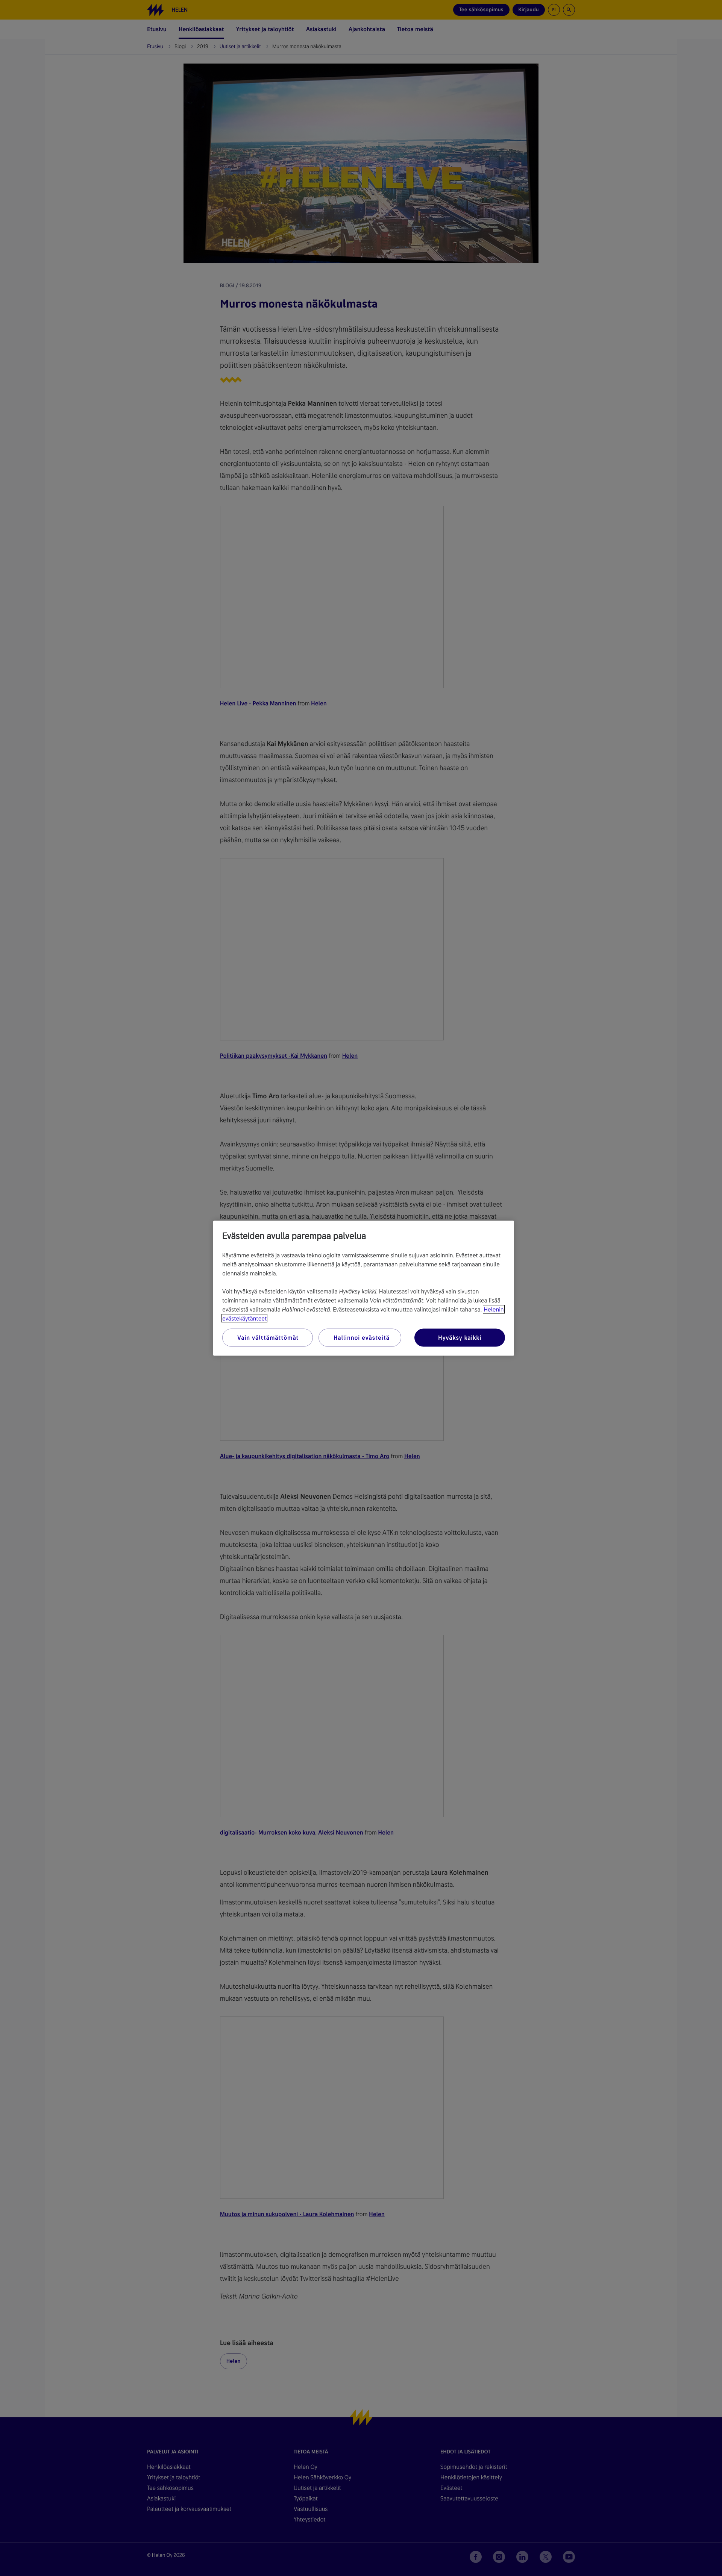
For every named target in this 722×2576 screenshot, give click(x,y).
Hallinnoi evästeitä (362, 1337)
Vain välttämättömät (268, 1337)
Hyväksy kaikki (460, 1337)
